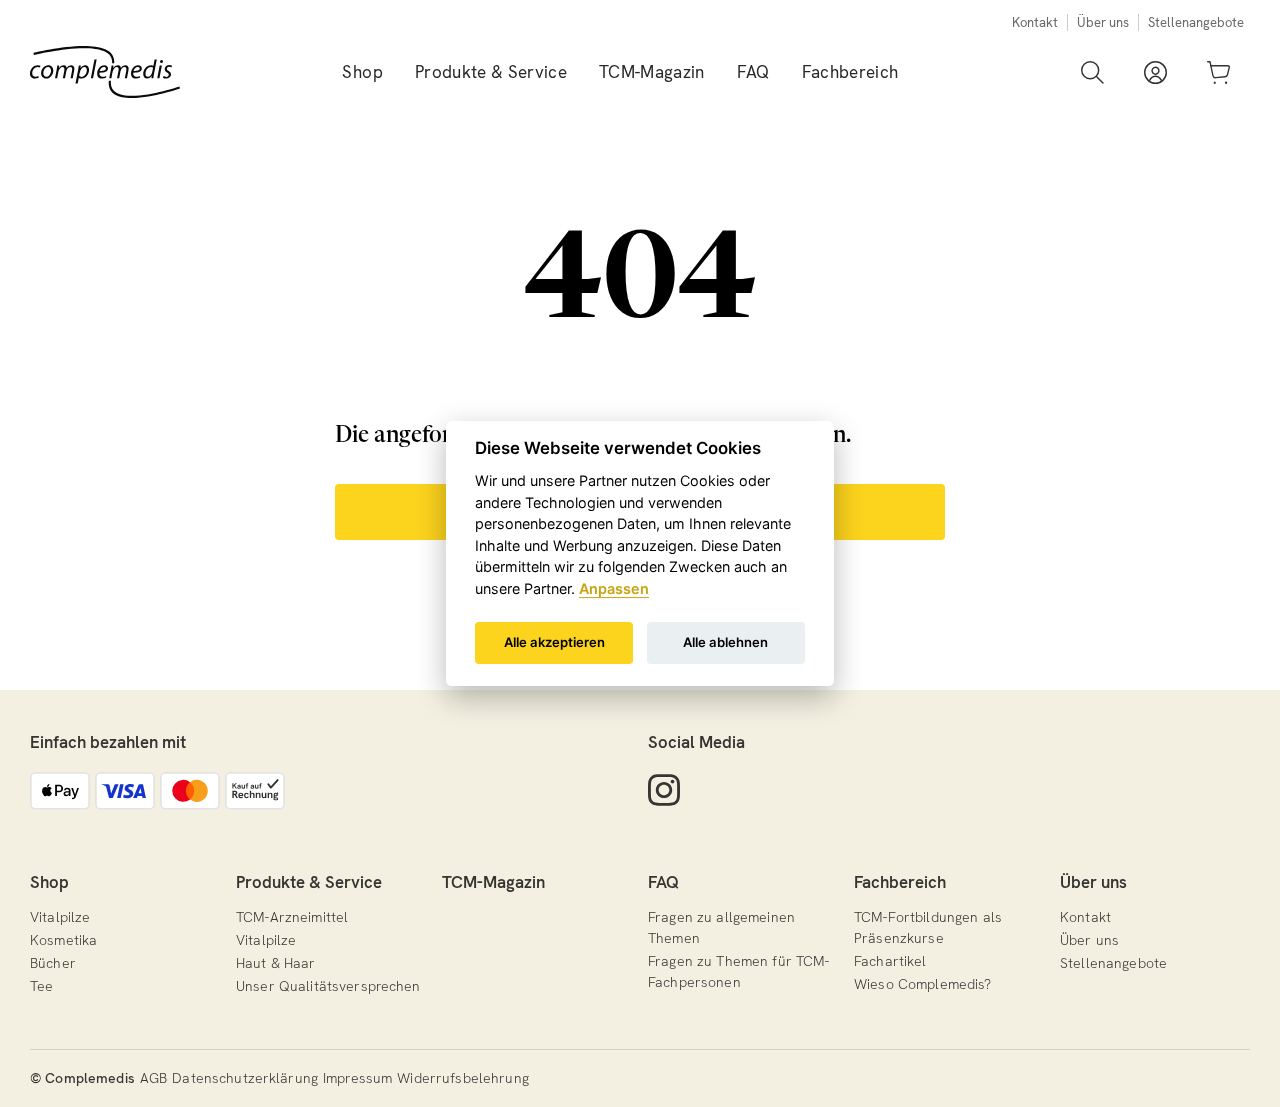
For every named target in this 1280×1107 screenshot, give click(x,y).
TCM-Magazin (493, 882)
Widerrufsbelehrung (463, 1078)
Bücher (53, 963)
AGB (153, 1078)
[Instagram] (664, 790)
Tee (41, 986)
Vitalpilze (60, 917)
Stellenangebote (1196, 22)
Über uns (1103, 22)
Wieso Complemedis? (923, 984)
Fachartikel (890, 961)
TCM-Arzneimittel (292, 917)
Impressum (357, 1078)
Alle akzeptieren (554, 642)
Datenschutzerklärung (245, 1078)
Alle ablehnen (725, 642)
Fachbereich (900, 882)
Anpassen (614, 588)
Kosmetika (63, 940)
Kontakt (1035, 22)
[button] (362, 72)
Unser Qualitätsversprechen (328, 986)
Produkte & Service (309, 882)
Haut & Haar (276, 963)
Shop (49, 882)
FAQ (663, 882)
